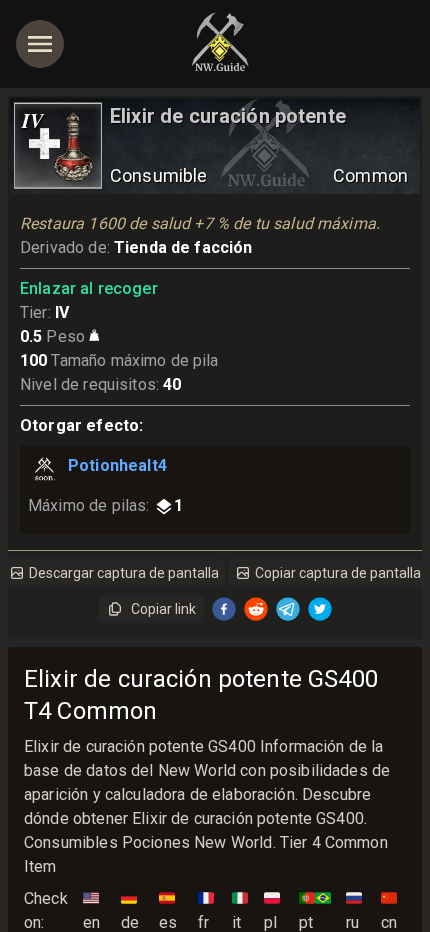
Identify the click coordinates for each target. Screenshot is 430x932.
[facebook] (224, 609)
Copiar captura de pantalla (338, 573)
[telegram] (288, 609)
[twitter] (320, 609)
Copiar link (163, 609)
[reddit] (256, 609)
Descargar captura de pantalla (124, 573)
